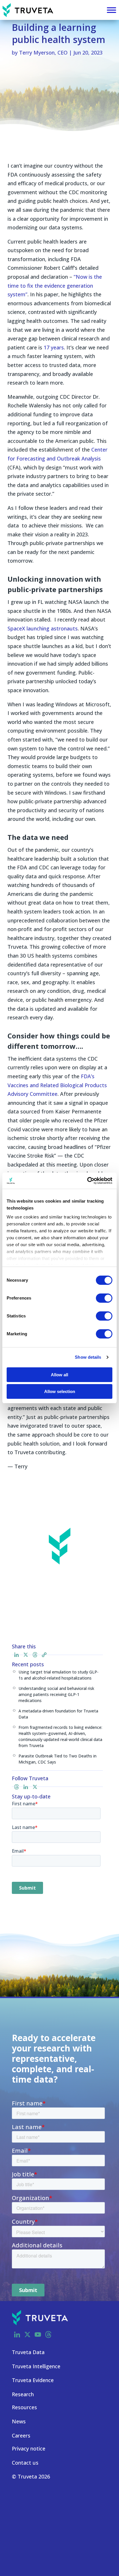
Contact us (25, 2463)
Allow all (59, 1375)
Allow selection (60, 1391)
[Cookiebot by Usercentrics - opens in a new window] (87, 1181)
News (19, 2421)
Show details (88, 1357)
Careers (21, 2435)
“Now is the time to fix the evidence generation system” (55, 286)
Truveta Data (28, 2352)
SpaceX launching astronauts (43, 628)
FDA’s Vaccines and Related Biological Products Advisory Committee (57, 1085)
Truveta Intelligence (36, 2366)
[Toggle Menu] (111, 10)
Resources (24, 2407)
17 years (54, 347)
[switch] (104, 1298)
